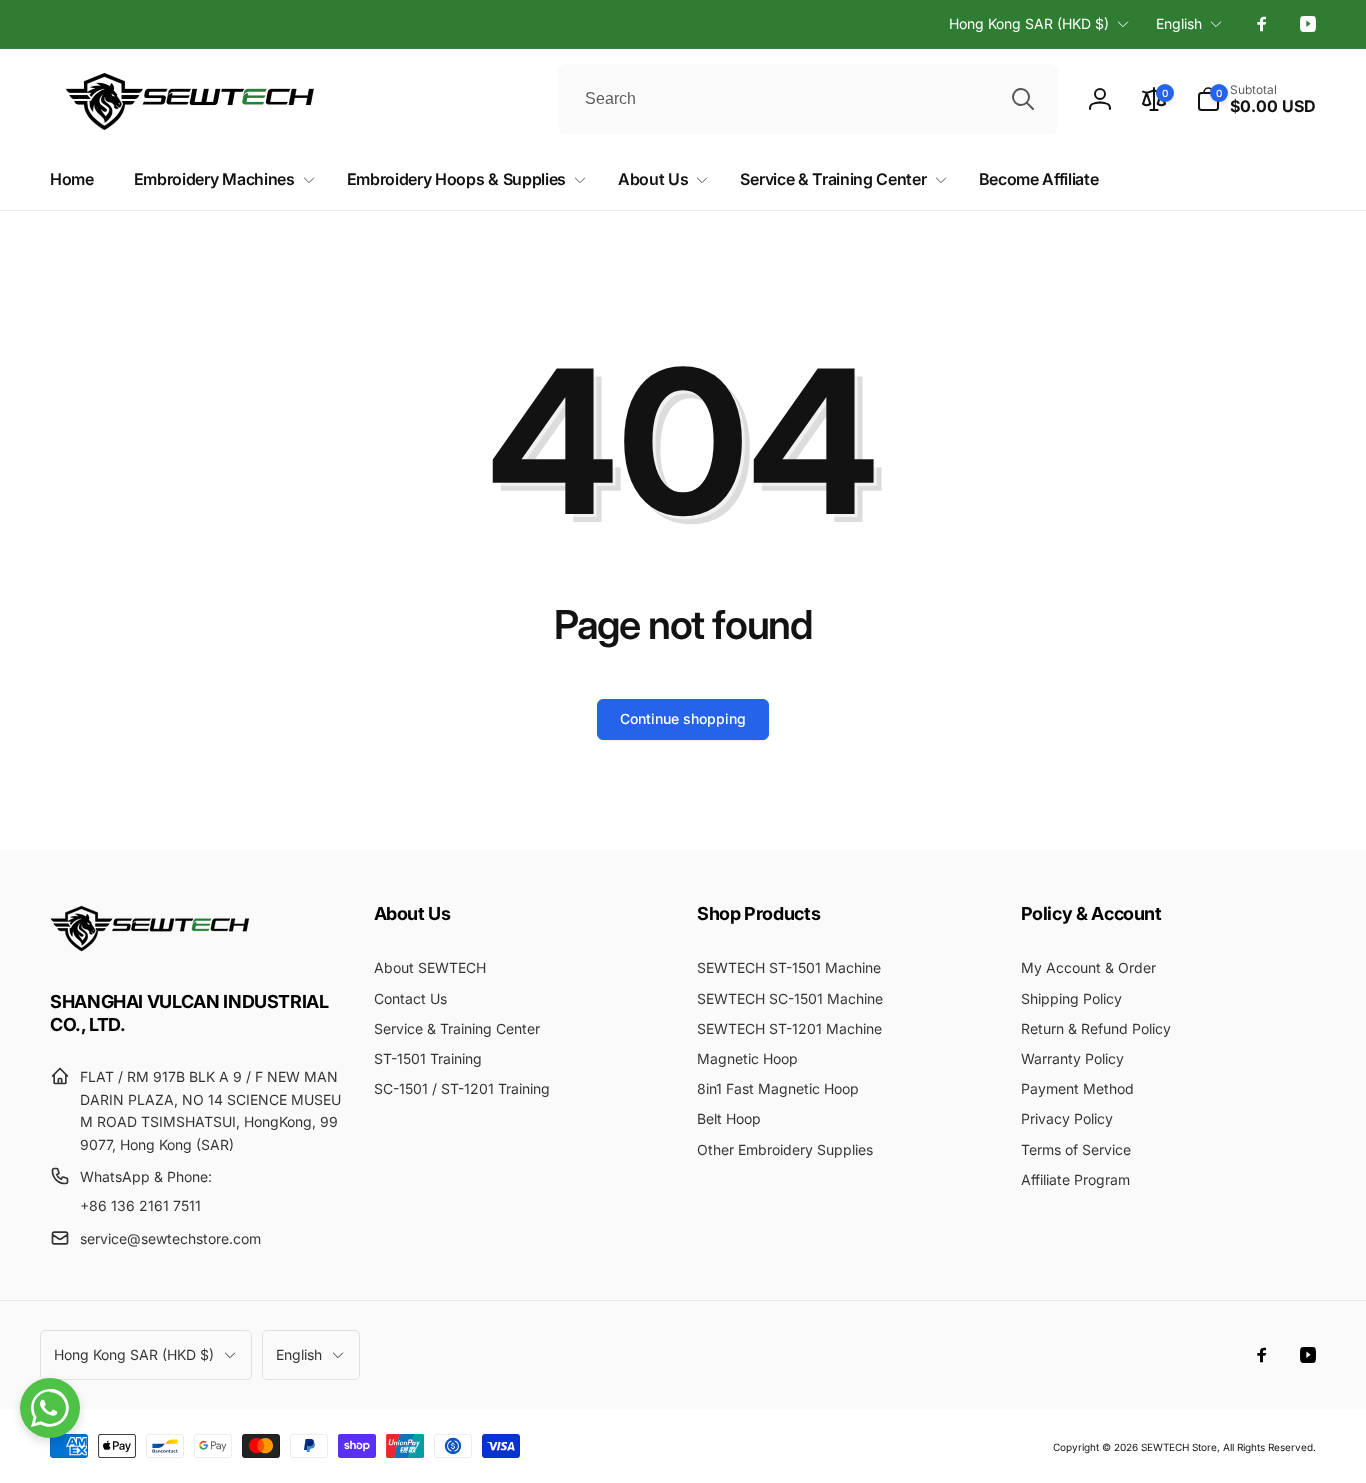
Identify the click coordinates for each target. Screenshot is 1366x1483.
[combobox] (808, 99)
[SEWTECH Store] (150, 946)
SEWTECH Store (1179, 1447)
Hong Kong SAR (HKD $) (1029, 23)
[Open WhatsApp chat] (50, 1408)
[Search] (1023, 99)
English (1179, 23)
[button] (1256, 99)
